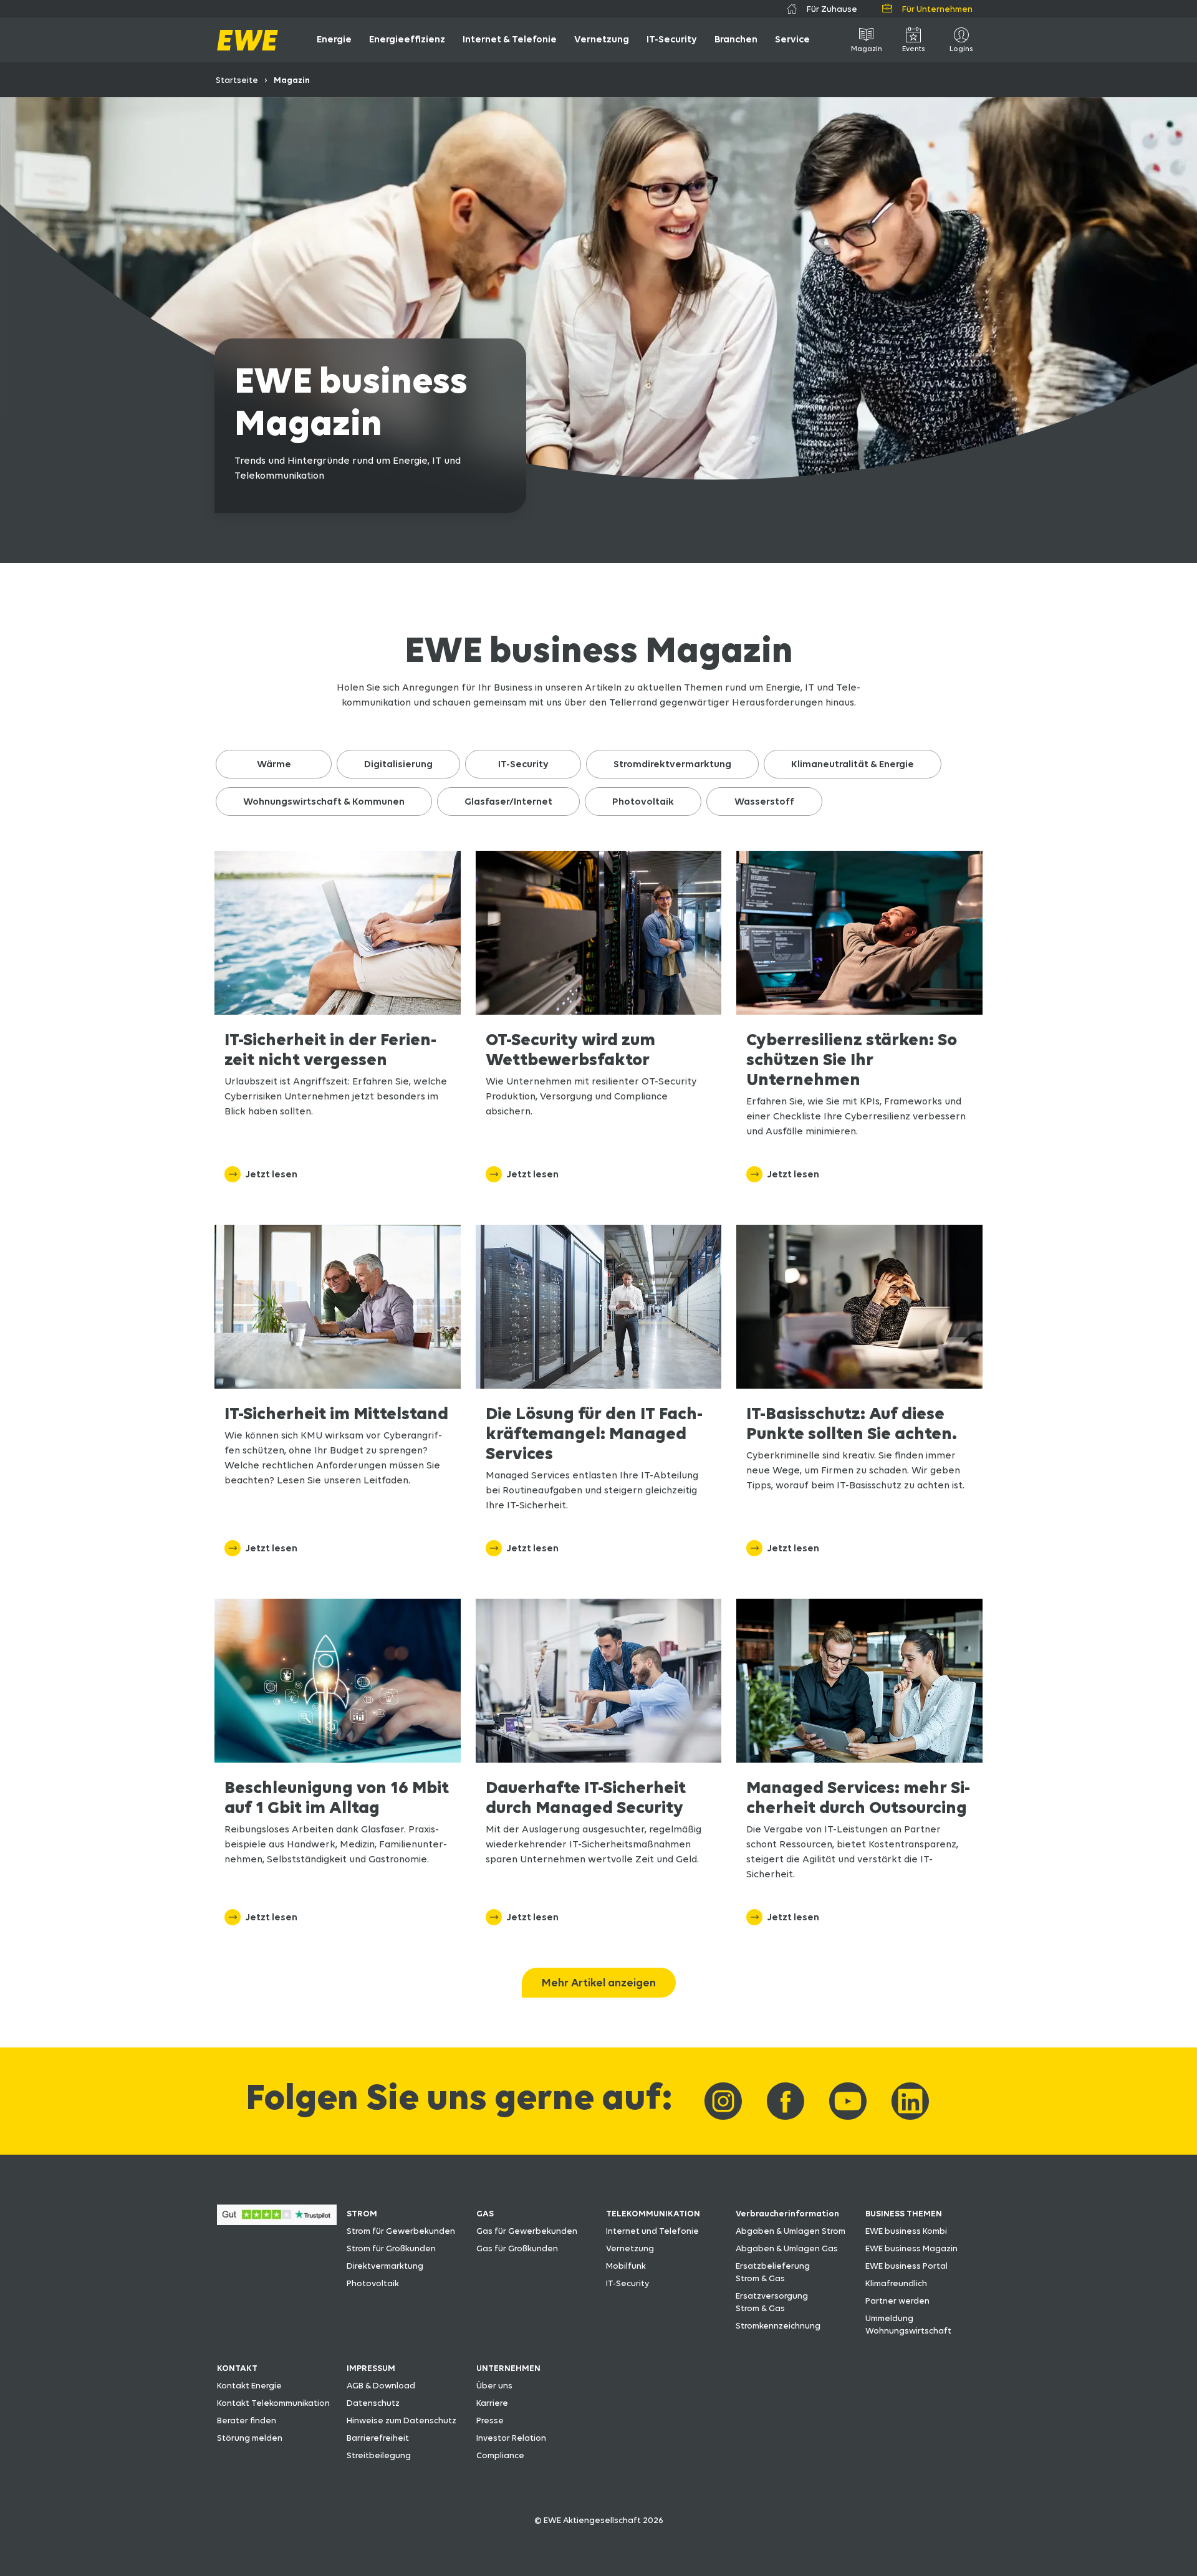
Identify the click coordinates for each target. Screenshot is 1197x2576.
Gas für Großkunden (517, 2248)
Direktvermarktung (385, 2266)
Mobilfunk (626, 2266)
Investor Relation (511, 2438)
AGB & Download (381, 2385)
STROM (362, 2213)
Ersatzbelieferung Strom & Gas (773, 2272)
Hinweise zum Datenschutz (401, 2420)
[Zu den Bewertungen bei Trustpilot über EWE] (277, 2222)
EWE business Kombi (906, 2231)
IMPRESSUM (371, 2368)
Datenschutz (373, 2403)
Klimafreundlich (896, 2283)
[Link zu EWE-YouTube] (848, 2101)
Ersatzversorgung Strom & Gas (772, 2302)
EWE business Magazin (911, 2248)
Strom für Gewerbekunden (401, 2231)
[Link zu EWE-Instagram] (723, 2101)
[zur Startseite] (248, 40)
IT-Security (627, 2283)
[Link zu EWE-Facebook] (786, 2101)
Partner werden (897, 2301)
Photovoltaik (373, 2283)
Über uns (494, 2385)
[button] (274, 764)
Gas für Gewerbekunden (527, 2231)
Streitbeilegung (379, 2455)
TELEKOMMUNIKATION (653, 2213)
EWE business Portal (906, 2266)
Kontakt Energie (249, 2385)
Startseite (237, 80)
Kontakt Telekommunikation (273, 2403)
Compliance (500, 2455)
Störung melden (250, 2438)
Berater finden (247, 2420)
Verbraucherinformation (787, 2213)
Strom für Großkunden (391, 2248)
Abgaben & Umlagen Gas (787, 2248)
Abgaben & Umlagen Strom (791, 2231)
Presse (490, 2420)
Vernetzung (630, 2248)
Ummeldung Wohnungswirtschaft (908, 2324)
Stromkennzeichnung (778, 2325)
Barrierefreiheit (378, 2438)
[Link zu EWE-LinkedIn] (910, 2101)
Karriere (492, 2403)
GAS (485, 2213)
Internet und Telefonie (652, 2231)
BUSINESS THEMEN (904, 2213)
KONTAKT (237, 2368)
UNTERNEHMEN (508, 2368)
